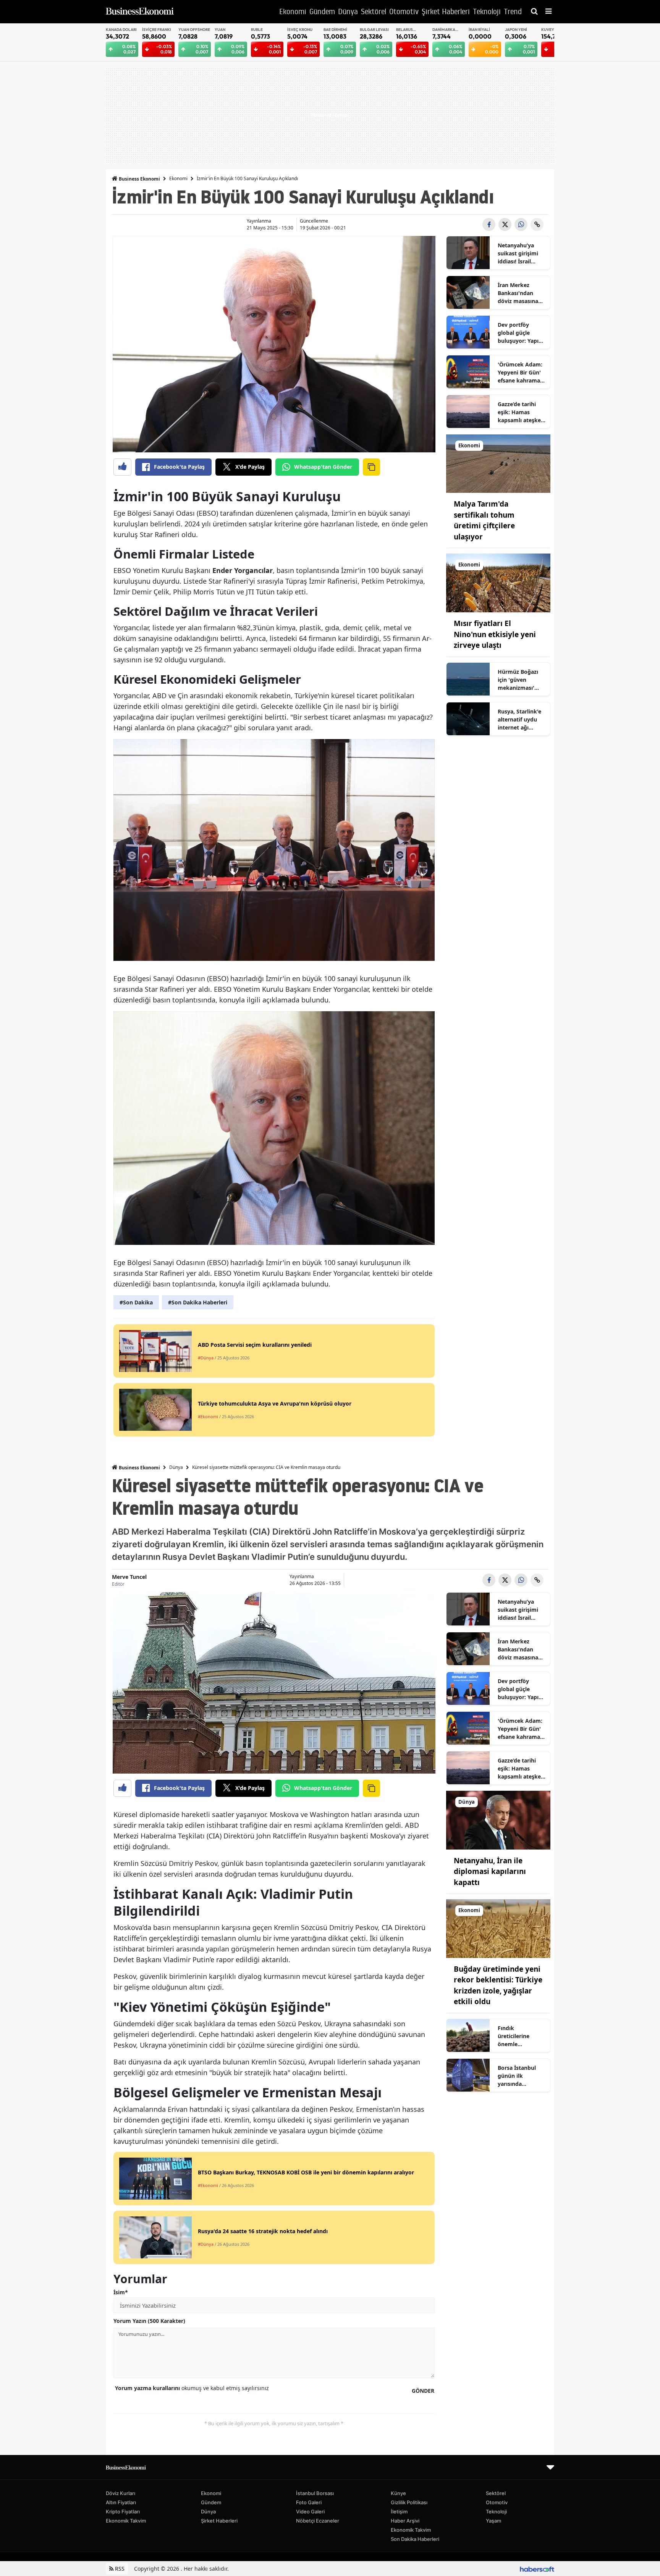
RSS (119, 2569)
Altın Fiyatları (121, 2502)
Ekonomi (178, 178)
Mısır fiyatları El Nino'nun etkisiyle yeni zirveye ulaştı (495, 634)
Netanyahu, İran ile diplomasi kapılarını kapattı (490, 1871)
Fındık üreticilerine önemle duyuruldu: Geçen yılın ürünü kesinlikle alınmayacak (521, 2036)
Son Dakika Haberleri (415, 2539)
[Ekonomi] (498, 463)
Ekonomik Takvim (126, 2521)
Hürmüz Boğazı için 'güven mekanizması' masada (518, 680)
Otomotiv (497, 2502)
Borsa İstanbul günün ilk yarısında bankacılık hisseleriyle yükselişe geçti (517, 2076)
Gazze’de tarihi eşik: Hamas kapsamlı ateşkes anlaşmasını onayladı (521, 412)
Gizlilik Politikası (409, 2502)
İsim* (121, 2292)
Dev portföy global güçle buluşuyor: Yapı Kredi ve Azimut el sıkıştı (522, 333)
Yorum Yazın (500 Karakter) (149, 2321)
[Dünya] (498, 1819)
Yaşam (493, 2521)
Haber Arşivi (405, 2521)
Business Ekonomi (139, 179)
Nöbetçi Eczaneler (318, 2521)
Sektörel (496, 2493)
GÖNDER (423, 2391)
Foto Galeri (309, 2502)
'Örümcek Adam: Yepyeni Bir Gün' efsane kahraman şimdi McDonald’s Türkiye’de (521, 373)
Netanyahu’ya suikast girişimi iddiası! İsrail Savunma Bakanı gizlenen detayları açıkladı (521, 253)
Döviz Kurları (121, 2493)
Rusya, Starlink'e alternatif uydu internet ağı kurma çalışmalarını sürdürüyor (519, 720)
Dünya (176, 1467)
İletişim (399, 2511)
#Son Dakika (136, 1302)
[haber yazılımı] (537, 2569)
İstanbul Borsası (315, 2493)
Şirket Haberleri (219, 2521)
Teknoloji (496, 2511)
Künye (398, 2493)
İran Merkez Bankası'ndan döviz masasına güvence (518, 293)
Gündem (211, 2502)
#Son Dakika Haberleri (198, 1302)
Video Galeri (310, 2511)
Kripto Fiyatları (123, 2511)
